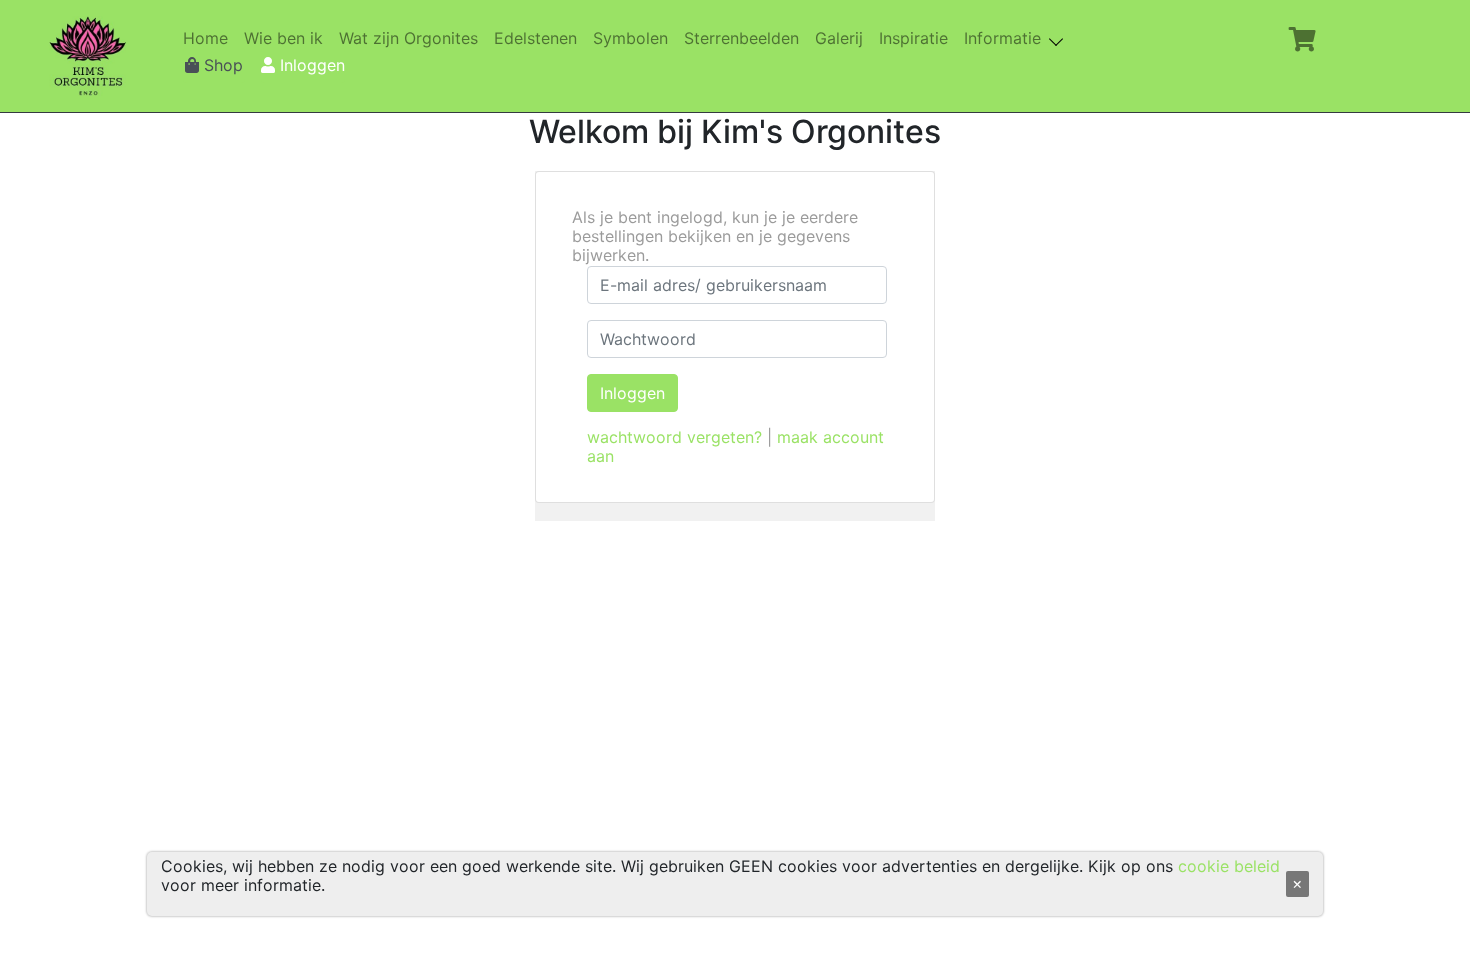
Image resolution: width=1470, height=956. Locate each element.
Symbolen (634, 38)
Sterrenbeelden (745, 38)
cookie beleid (1229, 866)
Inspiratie (917, 38)
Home (209, 38)
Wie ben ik (287, 38)
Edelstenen (539, 38)
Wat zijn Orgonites (412, 38)
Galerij (843, 38)
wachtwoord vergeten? (674, 437)
